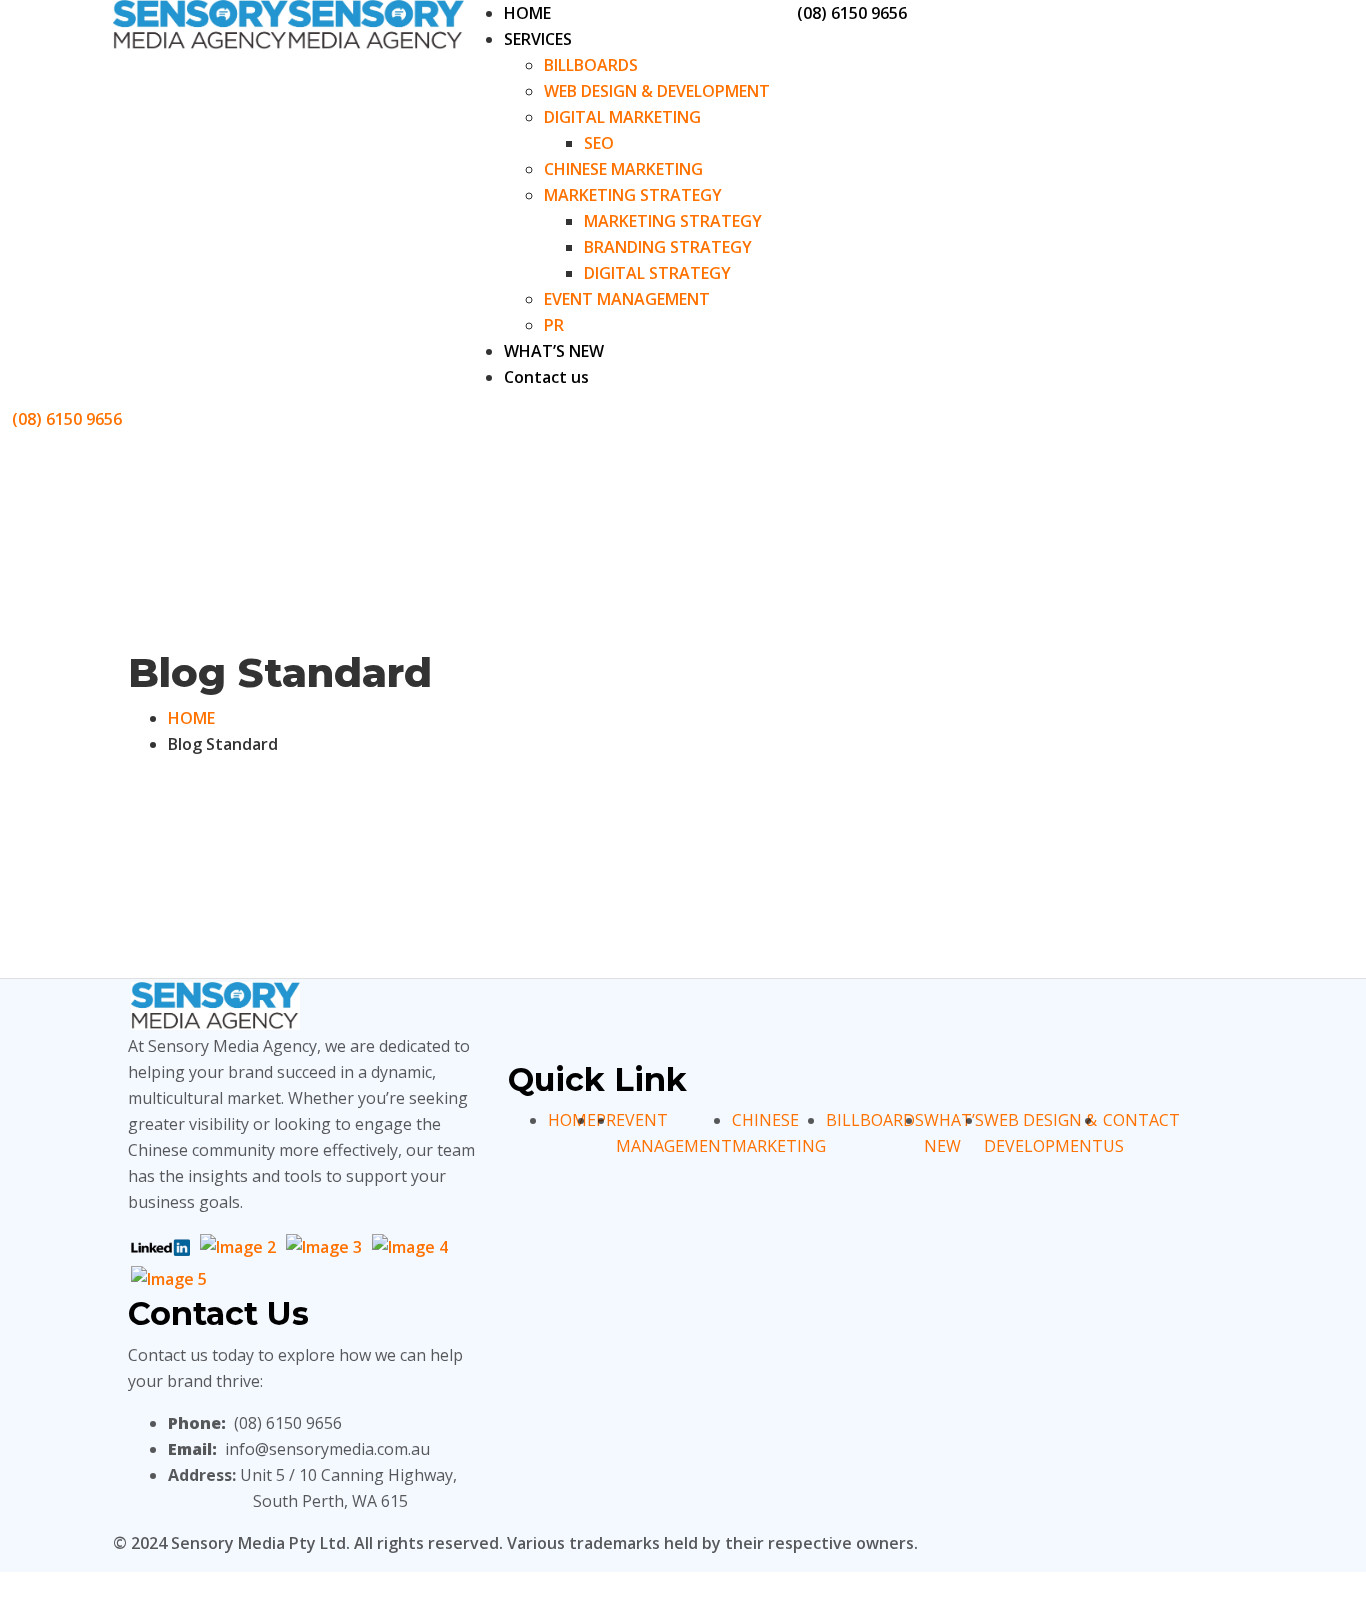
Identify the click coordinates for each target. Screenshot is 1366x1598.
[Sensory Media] (200, 23)
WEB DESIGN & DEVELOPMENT (657, 91)
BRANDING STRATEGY (668, 247)
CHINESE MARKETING (623, 169)
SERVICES (538, 39)
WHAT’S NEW (554, 351)
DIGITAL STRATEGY (657, 273)
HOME (527, 13)
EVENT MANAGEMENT (627, 299)
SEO (599, 143)
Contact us (546, 377)
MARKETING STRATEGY (633, 195)
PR (554, 325)
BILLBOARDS (591, 65)
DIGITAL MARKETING (622, 117)
